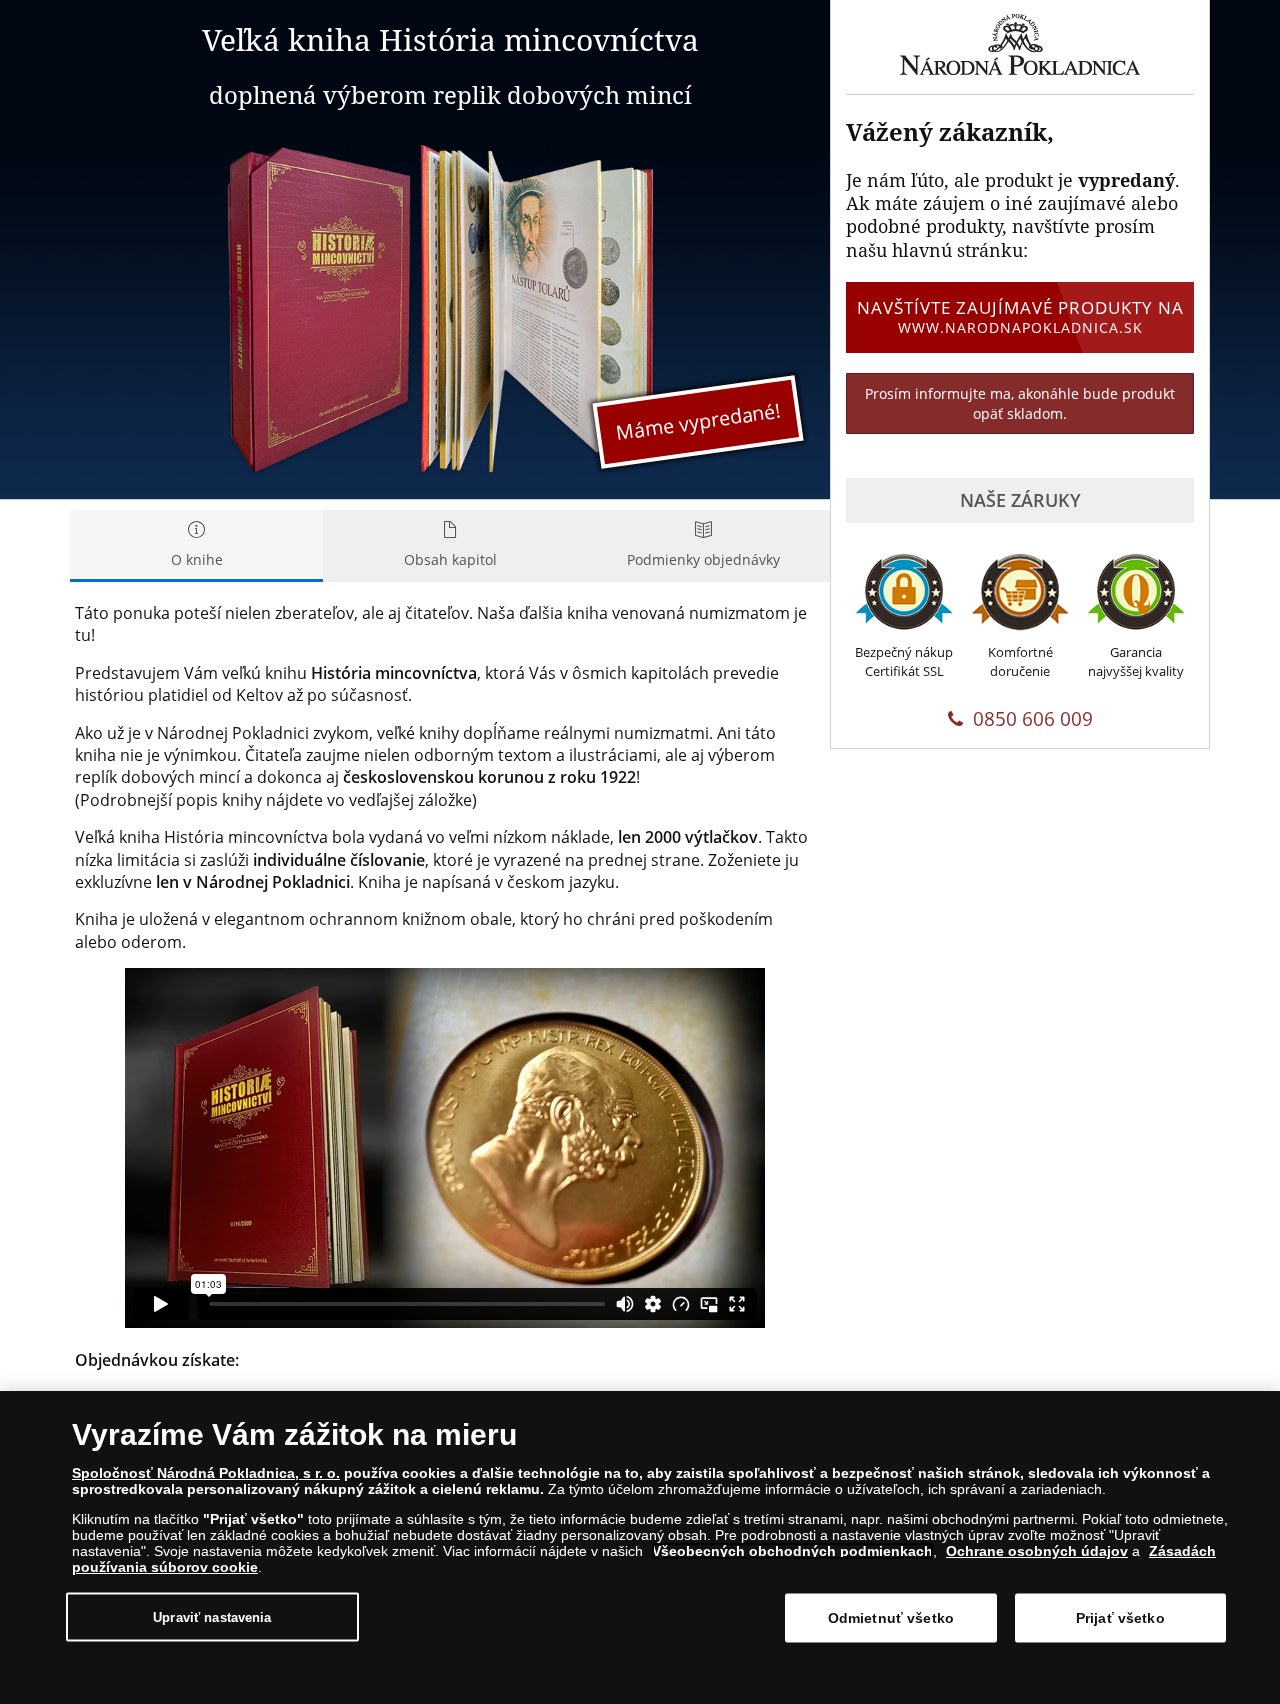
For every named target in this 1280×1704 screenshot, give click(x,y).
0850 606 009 (1033, 719)
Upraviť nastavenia (212, 1616)
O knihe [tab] (197, 559)
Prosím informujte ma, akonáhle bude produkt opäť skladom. (1020, 403)
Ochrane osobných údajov (1037, 1551)
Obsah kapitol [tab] (450, 559)
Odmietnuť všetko (891, 1618)
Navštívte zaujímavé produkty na (1020, 316)
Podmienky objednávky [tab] (703, 559)
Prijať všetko (1120, 1618)
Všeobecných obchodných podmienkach (792, 1551)
